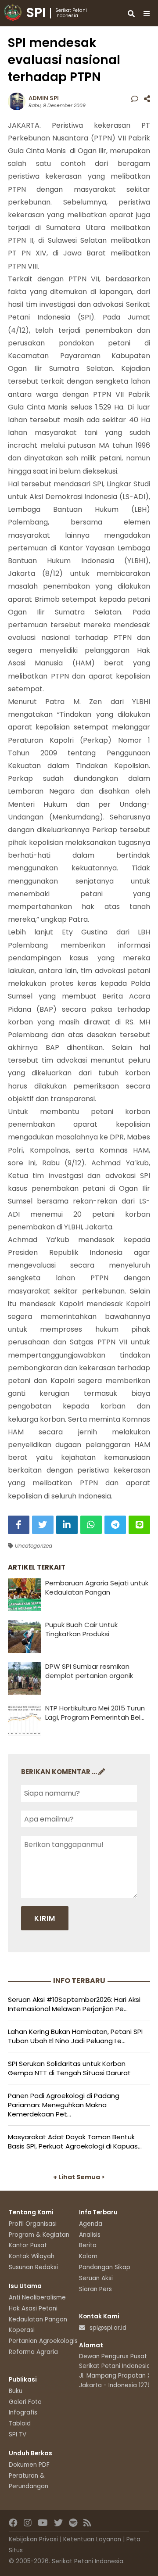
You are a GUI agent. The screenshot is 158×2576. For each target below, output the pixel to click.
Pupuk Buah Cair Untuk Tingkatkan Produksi (81, 1629)
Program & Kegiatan (39, 2235)
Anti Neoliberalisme (37, 2298)
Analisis (90, 2235)
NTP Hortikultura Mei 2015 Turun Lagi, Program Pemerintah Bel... (95, 1713)
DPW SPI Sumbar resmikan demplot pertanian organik (89, 1671)
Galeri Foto (25, 2402)
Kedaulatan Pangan (38, 2319)
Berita (88, 2245)
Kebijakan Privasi (33, 2539)
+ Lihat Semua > (79, 2177)
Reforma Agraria (33, 2352)
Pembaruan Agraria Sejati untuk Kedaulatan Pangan (97, 1588)
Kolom (88, 2256)
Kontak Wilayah (32, 2256)
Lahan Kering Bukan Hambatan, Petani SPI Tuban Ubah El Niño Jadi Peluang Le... (75, 2036)
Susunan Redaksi (33, 2267)
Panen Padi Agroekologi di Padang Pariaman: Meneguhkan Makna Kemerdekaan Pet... (64, 2105)
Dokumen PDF (29, 2465)
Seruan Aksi (96, 2278)
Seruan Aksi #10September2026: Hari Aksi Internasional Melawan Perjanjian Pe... (74, 2004)
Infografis (23, 2413)
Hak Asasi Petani (33, 2308)
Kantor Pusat (28, 2245)
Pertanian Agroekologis (43, 2341)
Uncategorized (33, 1546)
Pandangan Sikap (105, 2267)
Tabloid (20, 2423)
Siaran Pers (95, 2289)
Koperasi (22, 2330)
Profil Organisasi (33, 2224)
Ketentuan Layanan (92, 2539)
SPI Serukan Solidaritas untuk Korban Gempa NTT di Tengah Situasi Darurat (69, 2068)
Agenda (91, 2224)
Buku (16, 2391)
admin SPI (44, 98)
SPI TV (18, 2434)
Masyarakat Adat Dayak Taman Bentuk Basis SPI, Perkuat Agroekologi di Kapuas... (75, 2141)
